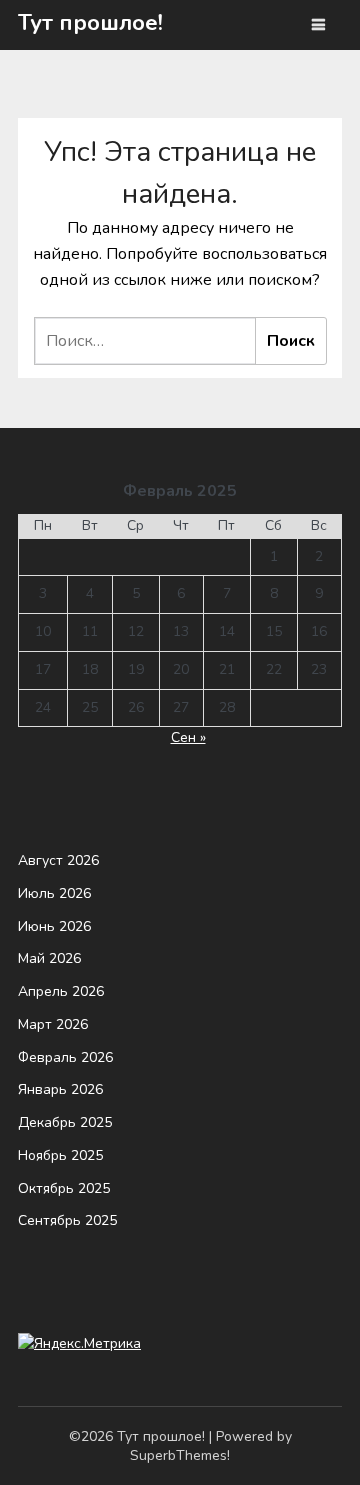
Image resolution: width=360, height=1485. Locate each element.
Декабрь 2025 (65, 1122)
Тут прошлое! (90, 23)
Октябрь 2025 (64, 1188)
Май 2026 (49, 958)
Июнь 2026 (54, 926)
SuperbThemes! (180, 1455)
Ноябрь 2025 (60, 1155)
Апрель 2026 (61, 991)
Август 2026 (58, 860)
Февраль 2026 (65, 1057)
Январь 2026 (60, 1089)
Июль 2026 (54, 893)
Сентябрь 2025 (67, 1220)
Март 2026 (53, 1024)
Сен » (188, 737)
